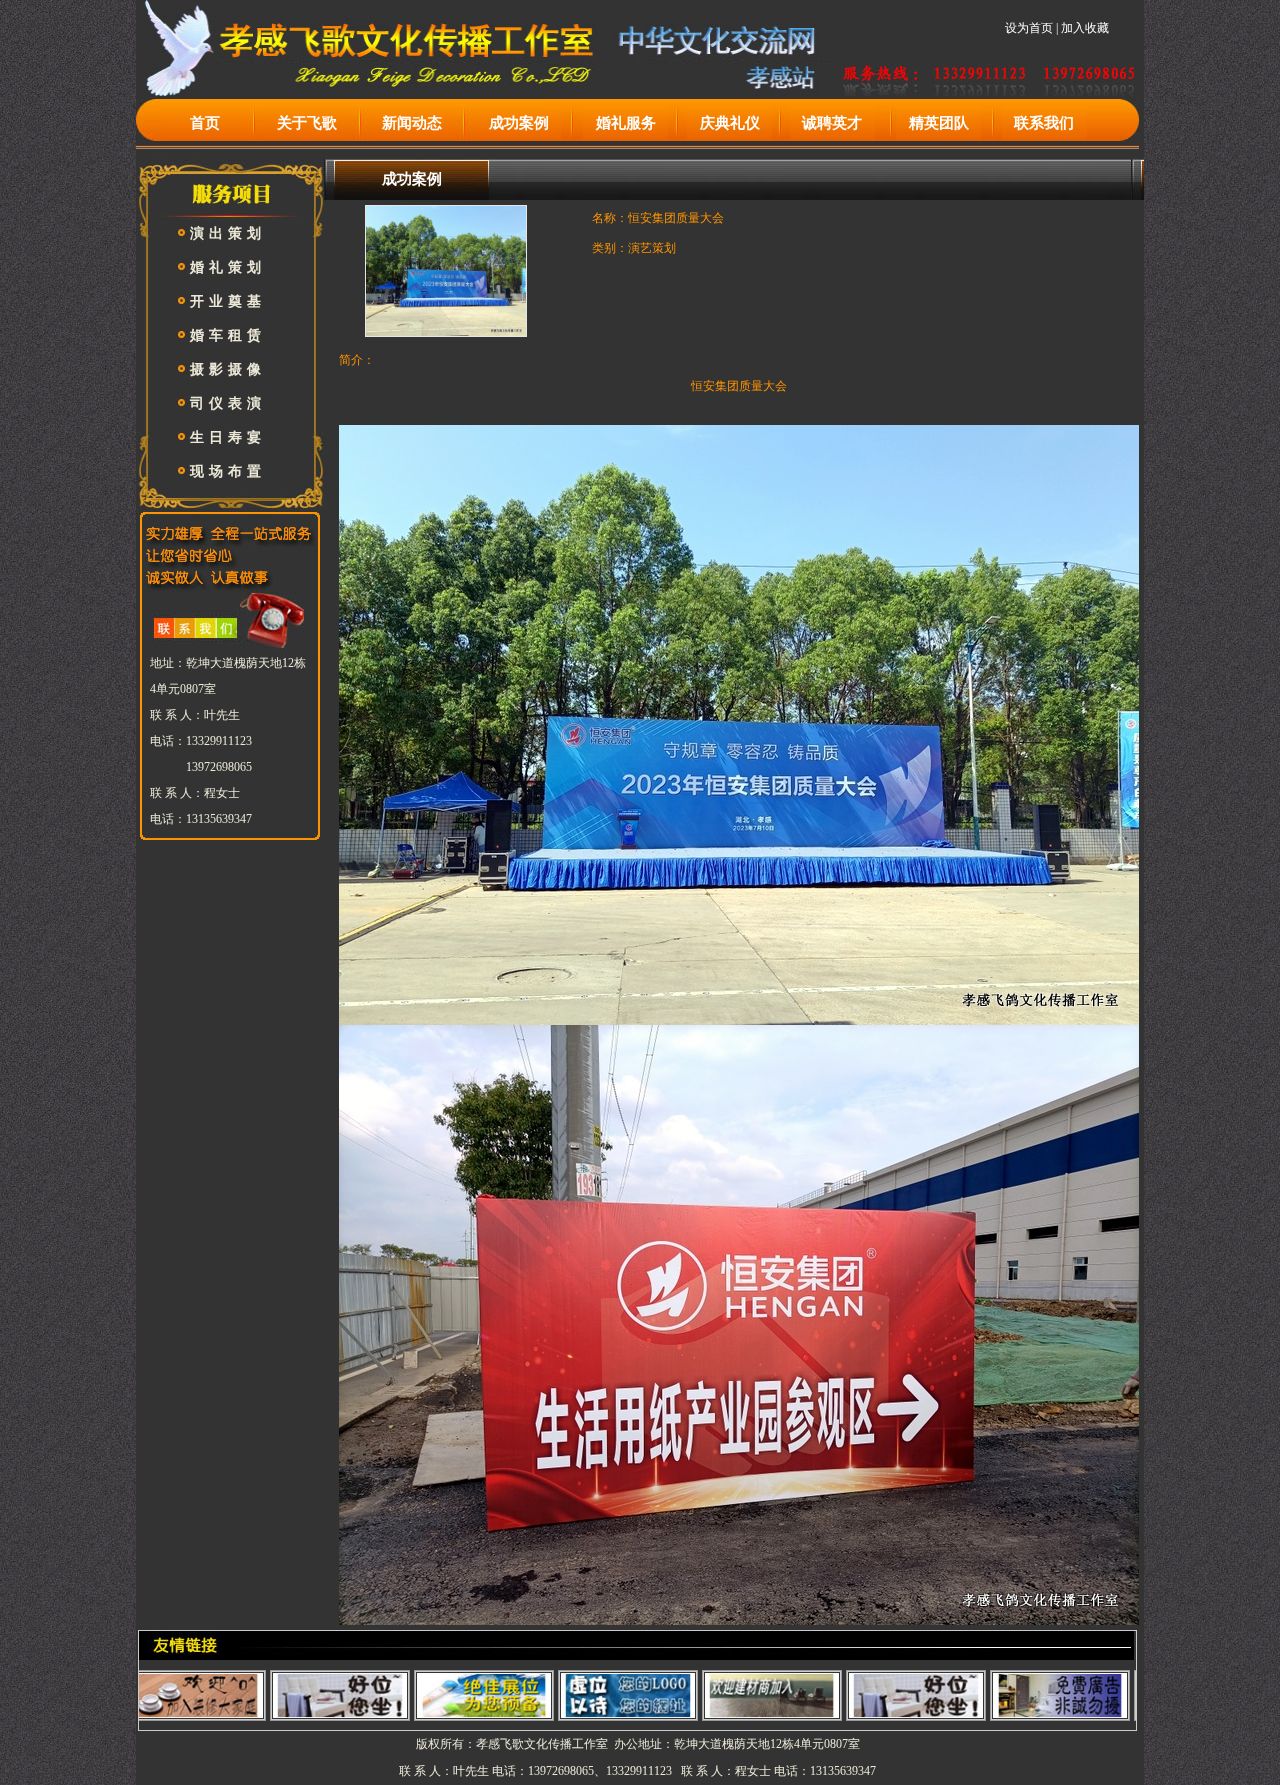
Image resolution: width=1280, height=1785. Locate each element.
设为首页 (1029, 28)
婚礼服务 (626, 123)
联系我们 (1044, 123)
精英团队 (939, 123)
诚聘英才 (832, 123)
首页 (205, 123)
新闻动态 (412, 123)
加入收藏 (1085, 28)
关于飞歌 (307, 123)
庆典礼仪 (730, 123)
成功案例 (519, 123)
